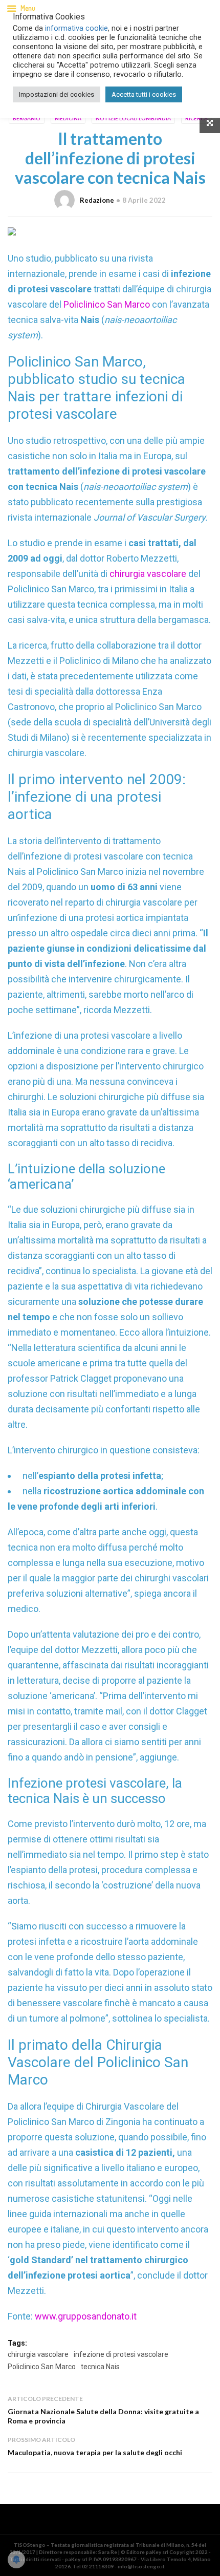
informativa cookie (76, 28)
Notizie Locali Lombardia (133, 118)
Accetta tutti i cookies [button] (144, 94)
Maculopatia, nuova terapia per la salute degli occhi (95, 2452)
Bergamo (27, 118)
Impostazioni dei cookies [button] (57, 94)
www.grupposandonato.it (86, 2316)
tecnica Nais (100, 2367)
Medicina (68, 118)
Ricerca (196, 118)
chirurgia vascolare (149, 574)
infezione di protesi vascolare (121, 2354)
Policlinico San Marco (108, 304)
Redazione (97, 200)
